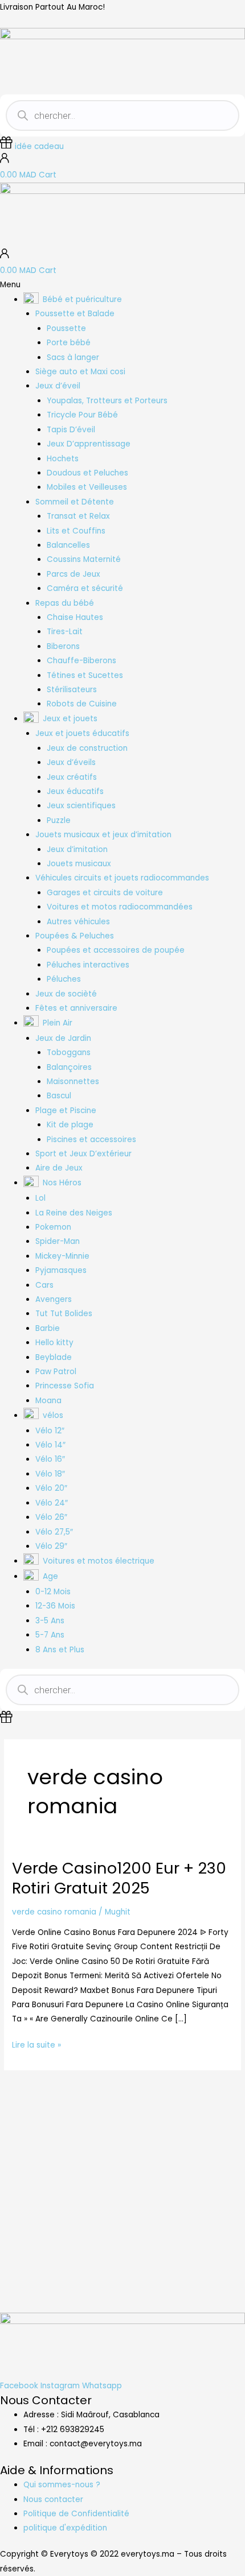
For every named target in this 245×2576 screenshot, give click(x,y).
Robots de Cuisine (82, 704)
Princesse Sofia (65, 1386)
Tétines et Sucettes (85, 675)
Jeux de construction (87, 748)
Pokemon (53, 1227)
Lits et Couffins (76, 531)
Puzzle (59, 820)
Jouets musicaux (79, 864)
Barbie (48, 1328)
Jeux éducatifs (75, 791)
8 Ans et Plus (60, 1650)
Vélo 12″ (50, 1431)
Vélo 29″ (51, 1546)
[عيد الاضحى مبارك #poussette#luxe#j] (92, 2111)
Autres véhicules (78, 922)
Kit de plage (70, 1125)
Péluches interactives (88, 965)
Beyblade (54, 1357)
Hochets (63, 459)
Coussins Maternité (84, 559)
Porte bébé (69, 343)
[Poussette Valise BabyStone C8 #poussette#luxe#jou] (31, 2118)
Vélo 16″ (50, 1459)
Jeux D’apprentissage (89, 444)
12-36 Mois (55, 1606)
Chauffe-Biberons (81, 661)
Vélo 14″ (50, 1445)
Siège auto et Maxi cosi (80, 372)
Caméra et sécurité (85, 588)
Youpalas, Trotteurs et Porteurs (107, 401)
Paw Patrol (56, 1372)
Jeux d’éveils (71, 762)
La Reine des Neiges (74, 1213)
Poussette (66, 328)
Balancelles (68, 545)
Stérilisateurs (72, 690)
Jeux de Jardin (63, 1038)
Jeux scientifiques (81, 806)
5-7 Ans (50, 1635)
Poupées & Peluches (75, 936)
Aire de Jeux (59, 1168)
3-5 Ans (50, 1621)
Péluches (64, 979)
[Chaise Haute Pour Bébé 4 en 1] (92, 2168)
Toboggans (69, 1053)
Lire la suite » (36, 2044)
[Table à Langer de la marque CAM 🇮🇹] (31, 2176)
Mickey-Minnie (62, 1256)
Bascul (59, 1096)
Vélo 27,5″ (54, 1532)
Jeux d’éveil (58, 386)
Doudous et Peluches (87, 473)
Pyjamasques (61, 1270)
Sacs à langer (73, 357)
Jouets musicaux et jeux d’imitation (103, 835)
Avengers (54, 1299)
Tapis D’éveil (71, 430)
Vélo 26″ (51, 1517)
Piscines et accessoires (91, 1140)
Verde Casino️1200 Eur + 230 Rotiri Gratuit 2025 (119, 1878)
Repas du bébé (65, 603)
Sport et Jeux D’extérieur (83, 1154)
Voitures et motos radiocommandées (120, 907)
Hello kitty (54, 1343)
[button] (122, 285)
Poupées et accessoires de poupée (116, 950)
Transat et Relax (78, 516)
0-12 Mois (53, 1592)
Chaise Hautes (75, 617)
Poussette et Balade (75, 314)
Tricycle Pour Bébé (82, 415)
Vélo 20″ (51, 1488)
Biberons (63, 646)
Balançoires (69, 1067)
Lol (40, 1198)
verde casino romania (54, 1912)
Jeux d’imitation (77, 849)
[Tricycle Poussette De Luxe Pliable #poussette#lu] (153, 2118)
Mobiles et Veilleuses (87, 487)
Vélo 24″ (52, 1503)
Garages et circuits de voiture (105, 893)
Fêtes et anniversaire (76, 1008)
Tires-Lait (65, 632)
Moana (48, 1401)
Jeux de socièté (66, 994)
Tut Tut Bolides (64, 1314)
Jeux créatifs (72, 777)
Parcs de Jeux (73, 574)
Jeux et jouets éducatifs (82, 733)
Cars (44, 1285)
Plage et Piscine (66, 1111)
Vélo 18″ (50, 1474)
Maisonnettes (73, 1082)
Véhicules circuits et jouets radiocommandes (122, 878)
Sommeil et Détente (75, 502)
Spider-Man (58, 1241)
